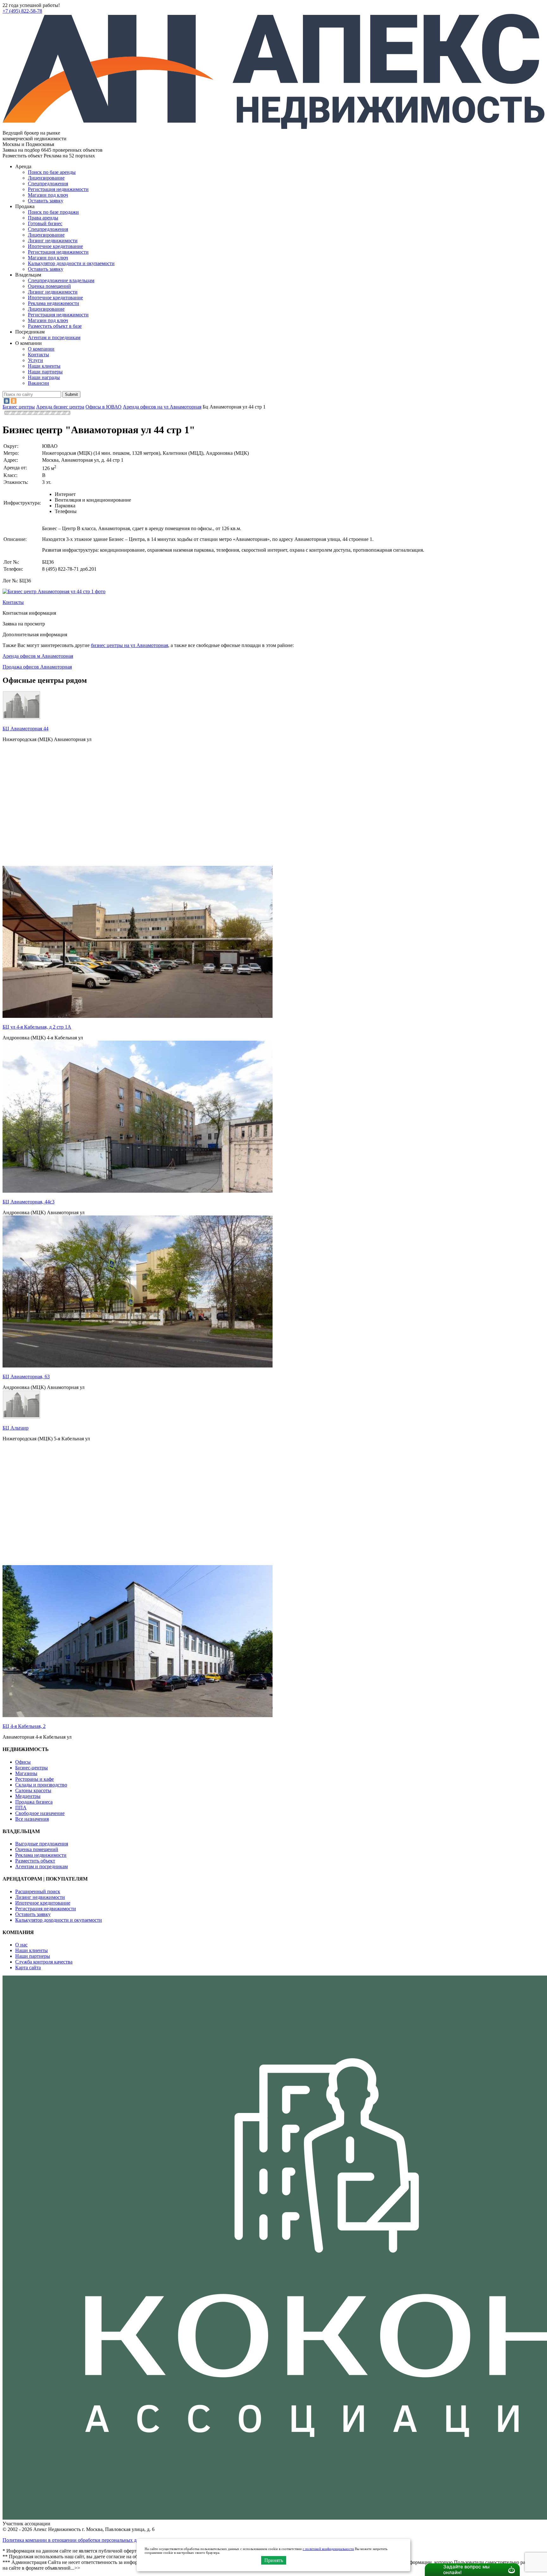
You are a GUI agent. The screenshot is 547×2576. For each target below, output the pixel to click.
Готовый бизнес (45, 223)
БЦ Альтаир (16, 1428)
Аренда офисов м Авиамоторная (38, 656)
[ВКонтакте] (7, 401)
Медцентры (28, 1796)
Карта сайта (28, 1967)
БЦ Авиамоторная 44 (25, 729)
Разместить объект (35, 1861)
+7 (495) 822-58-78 (22, 11)
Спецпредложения (48, 184)
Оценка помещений (49, 286)
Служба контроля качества (44, 1962)
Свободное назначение (40, 1813)
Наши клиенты (44, 366)
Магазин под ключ (48, 195)
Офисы (23, 1762)
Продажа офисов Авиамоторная (37, 667)
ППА (21, 1808)
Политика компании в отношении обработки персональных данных (76, 2540)
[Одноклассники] (14, 401)
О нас (21, 1945)
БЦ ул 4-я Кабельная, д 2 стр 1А (37, 1027)
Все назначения (32, 1819)
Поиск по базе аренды (52, 172)
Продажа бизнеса (34, 1802)
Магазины (26, 1773)
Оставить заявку (46, 269)
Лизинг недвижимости (53, 241)
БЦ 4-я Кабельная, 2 (24, 1726)
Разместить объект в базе (55, 326)
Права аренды (43, 218)
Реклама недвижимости (53, 303)
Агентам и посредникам (54, 337)
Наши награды (44, 377)
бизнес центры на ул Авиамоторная (129, 645)
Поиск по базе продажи (53, 212)
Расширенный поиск (38, 1891)
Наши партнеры (45, 372)
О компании (41, 349)
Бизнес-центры (31, 1768)
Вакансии (38, 383)
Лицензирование (46, 178)
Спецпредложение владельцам (61, 280)
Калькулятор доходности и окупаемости (71, 263)
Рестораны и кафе (35, 1779)
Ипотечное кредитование (55, 246)
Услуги (35, 360)
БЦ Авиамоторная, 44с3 (28, 1202)
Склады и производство (41, 1785)
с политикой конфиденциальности (328, 2549)
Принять (274, 2560)
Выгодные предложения (42, 1844)
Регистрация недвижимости (58, 189)
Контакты (38, 355)
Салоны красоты (33, 1790)
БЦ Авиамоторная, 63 (26, 1377)
